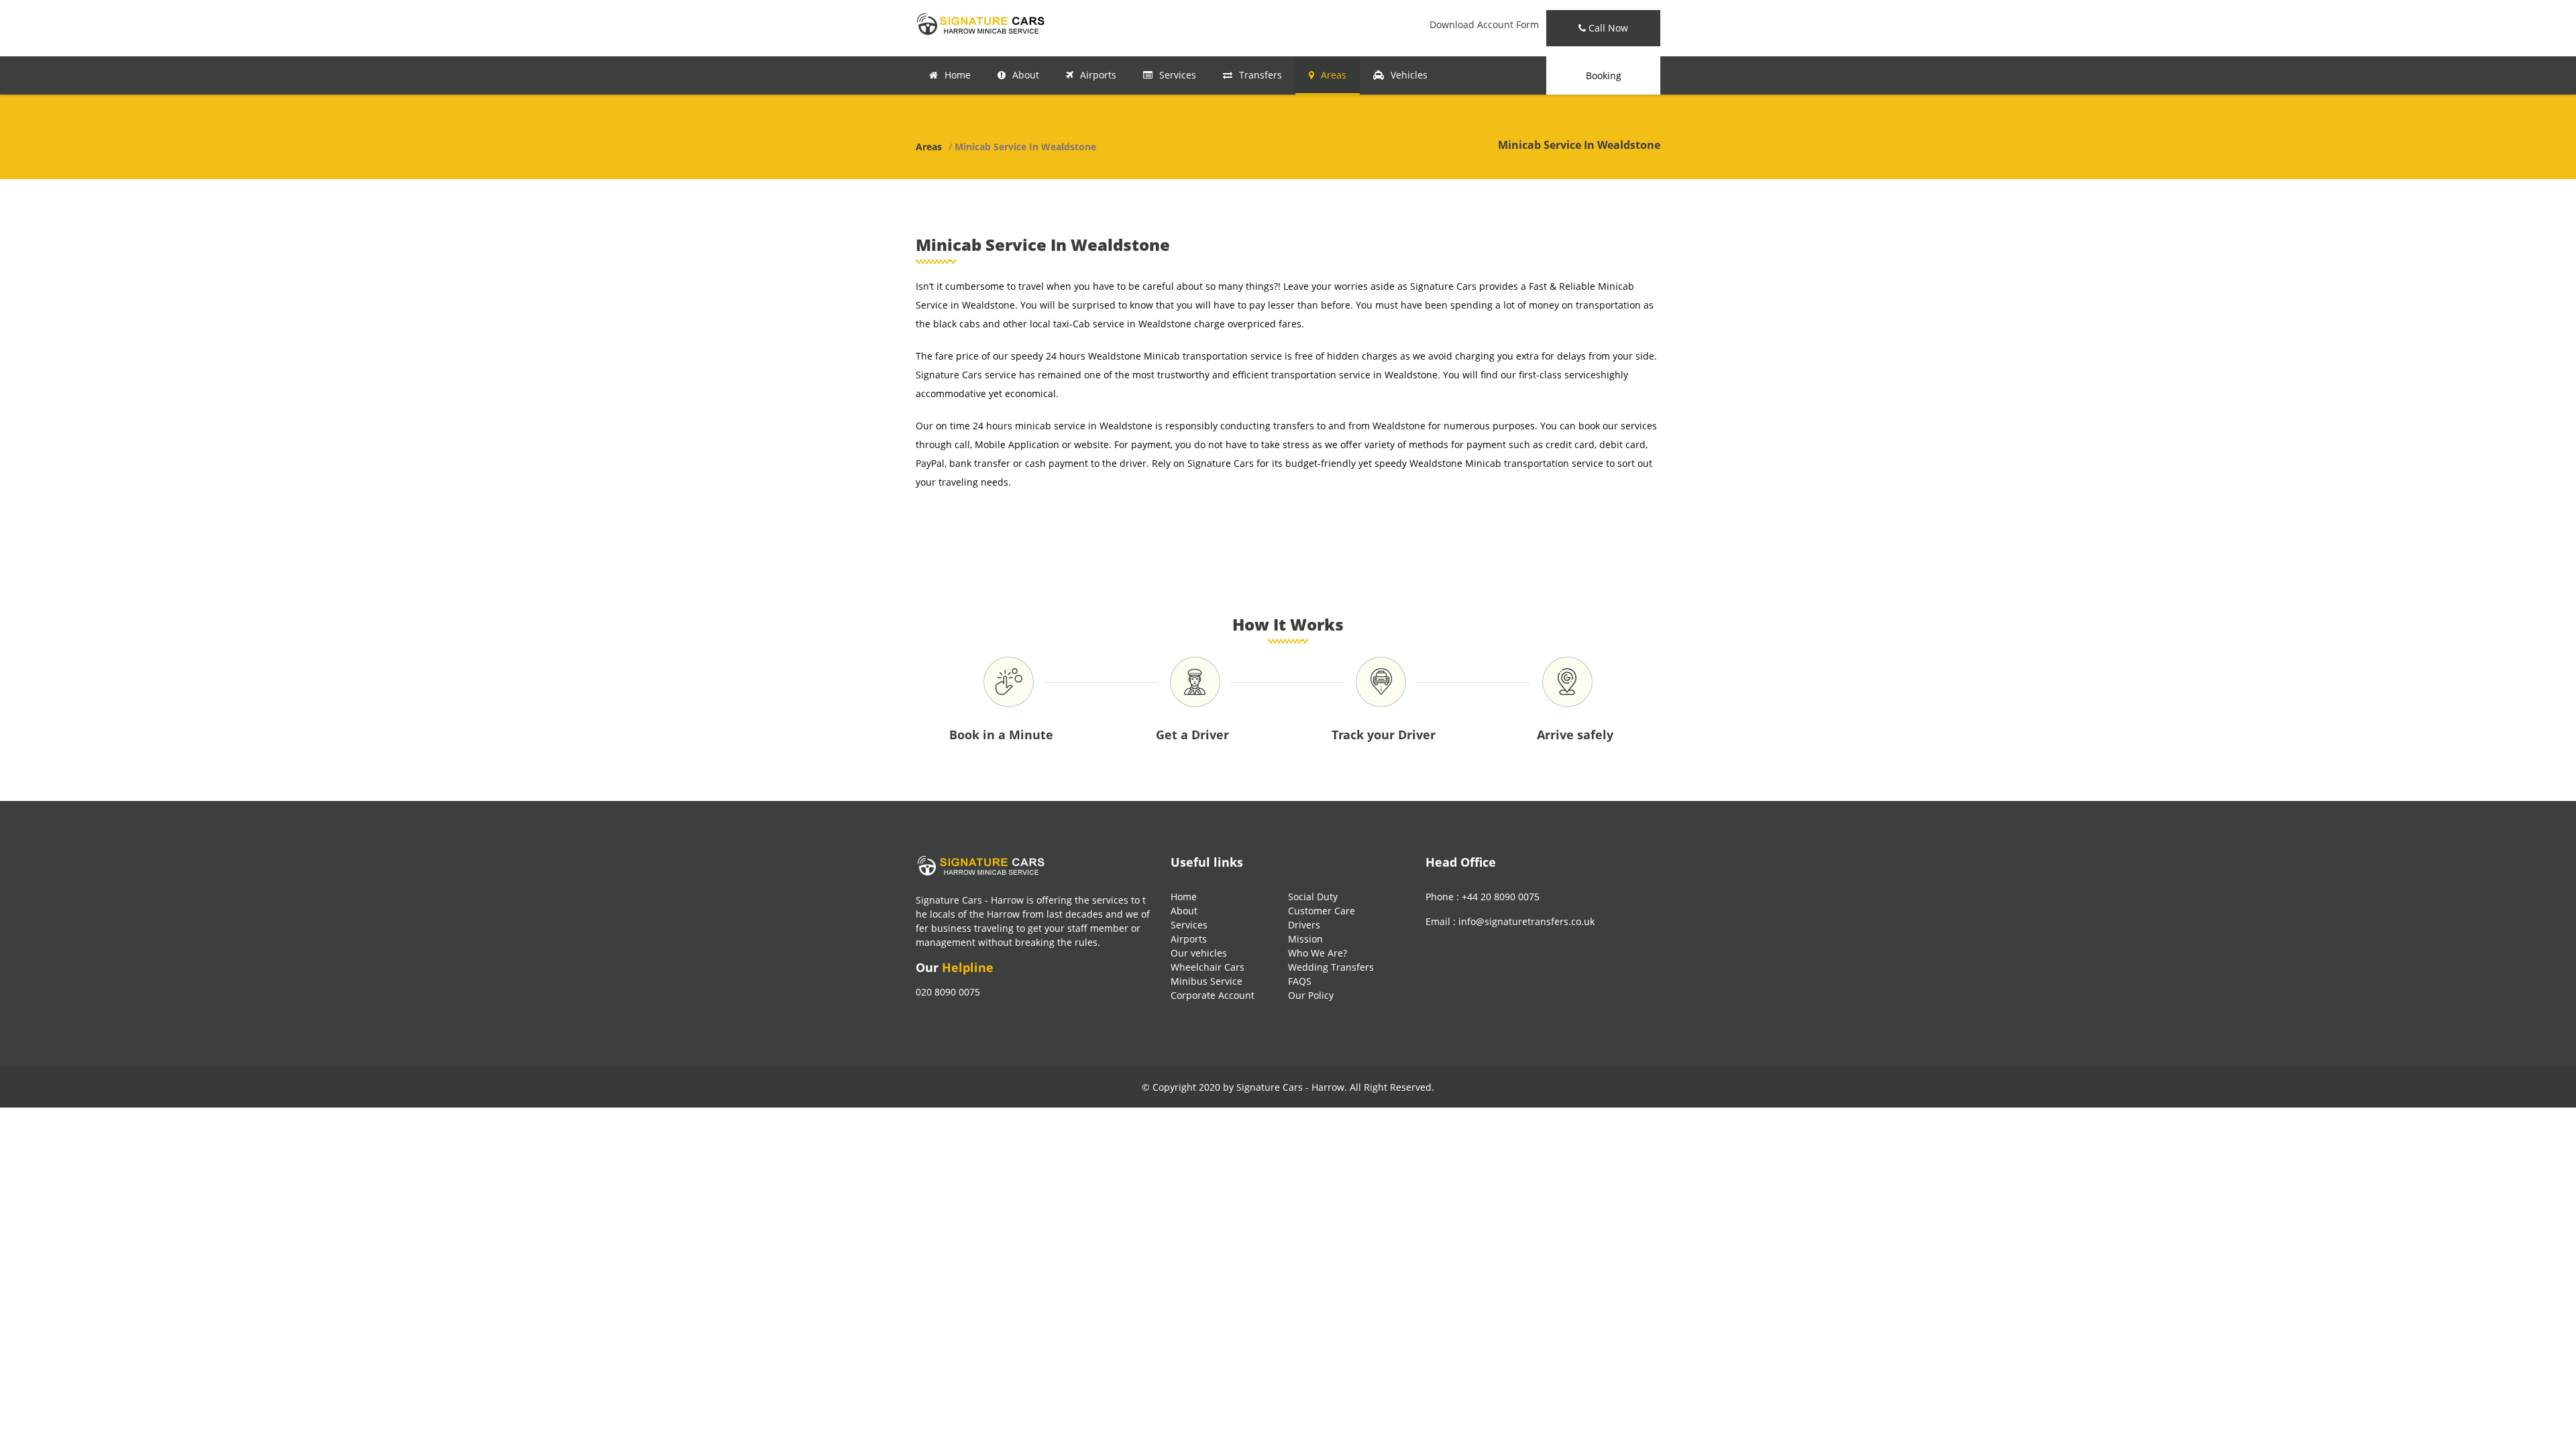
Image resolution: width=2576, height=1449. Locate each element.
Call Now (1607, 28)
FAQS (1300, 981)
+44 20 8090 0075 (1501, 897)
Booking (1604, 75)
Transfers (1260, 75)
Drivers (1304, 925)
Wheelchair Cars (1207, 967)
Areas (1334, 75)
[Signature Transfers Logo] (983, 23)
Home (958, 75)
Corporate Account (1213, 995)
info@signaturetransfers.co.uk (1526, 921)
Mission (1305, 939)
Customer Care (1322, 911)
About (1026, 75)
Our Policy (1311, 995)
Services (1178, 75)
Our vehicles (1199, 953)
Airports (1098, 75)
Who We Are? (1318, 953)
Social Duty (1313, 897)
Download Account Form (1484, 24)
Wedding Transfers (1331, 967)
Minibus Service (1206, 981)
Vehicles (1409, 75)
